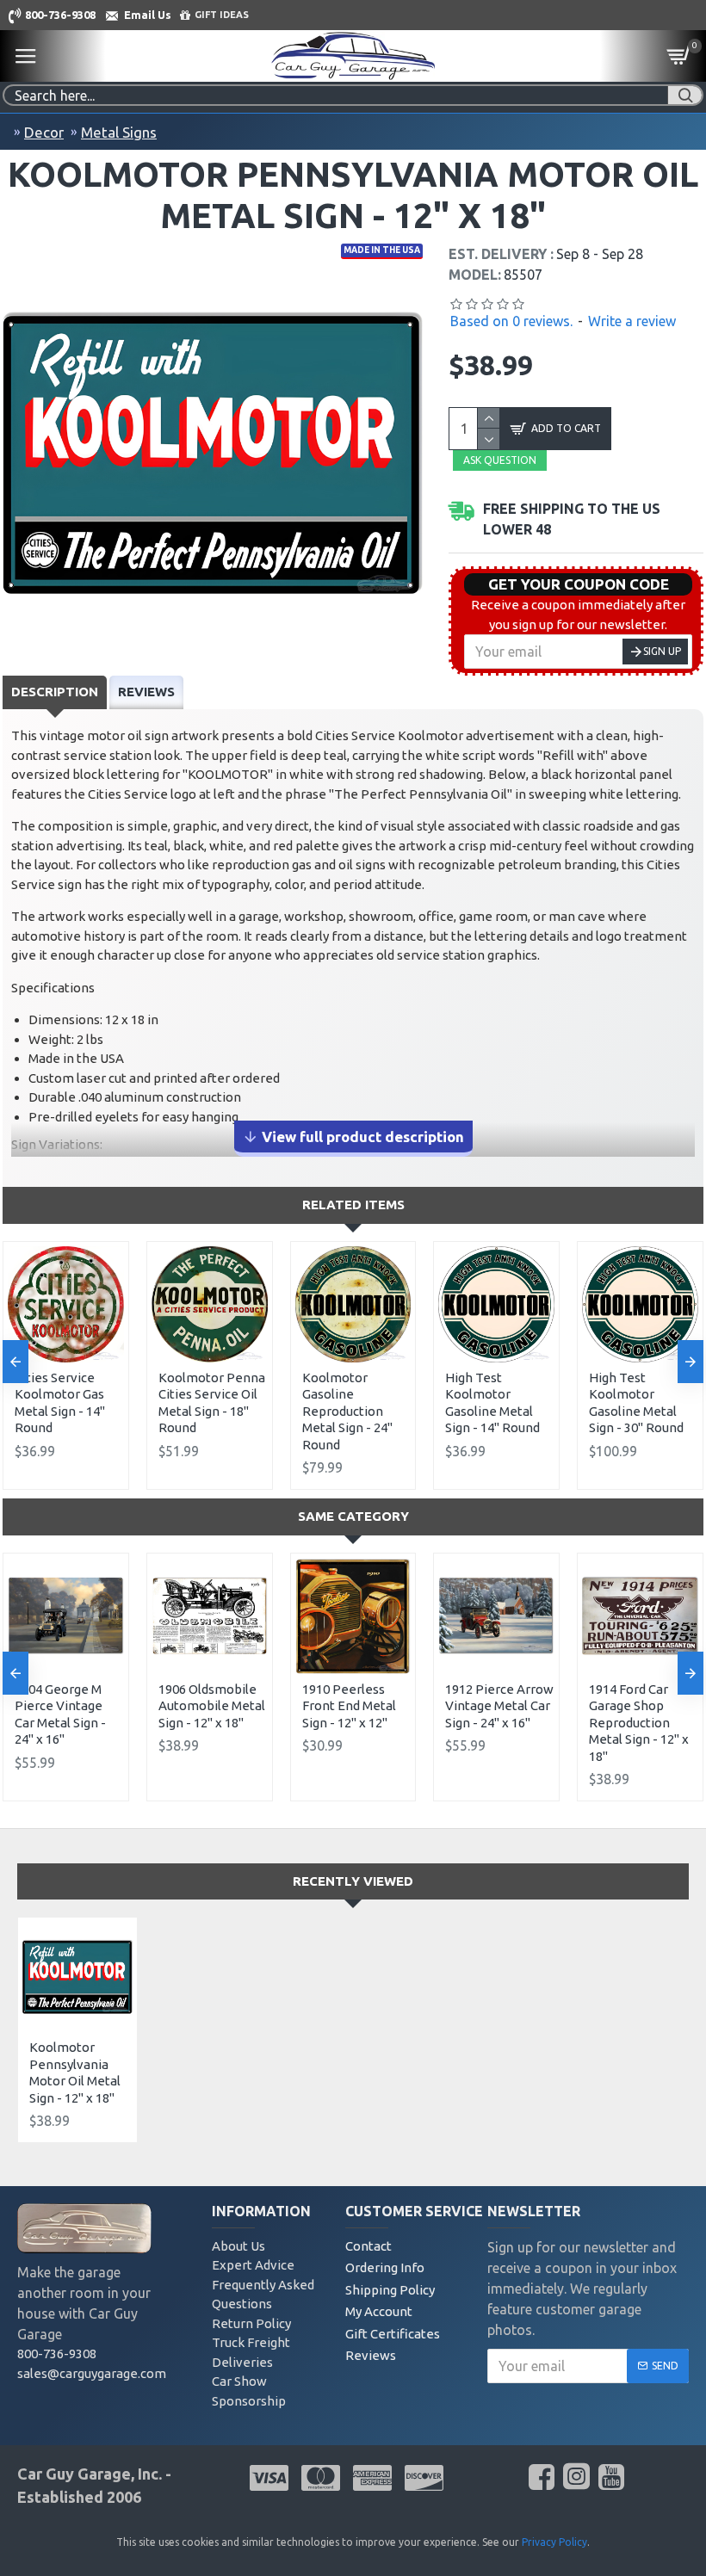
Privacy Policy (554, 2542)
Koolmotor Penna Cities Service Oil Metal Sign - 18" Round (212, 1403)
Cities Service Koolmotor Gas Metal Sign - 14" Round (60, 1403)
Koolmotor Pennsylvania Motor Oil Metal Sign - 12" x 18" (75, 2073)
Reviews (146, 692)
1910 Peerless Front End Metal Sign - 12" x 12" (349, 1706)
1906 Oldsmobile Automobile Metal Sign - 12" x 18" (212, 1706)
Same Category (353, 1516)
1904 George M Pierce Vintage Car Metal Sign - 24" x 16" (60, 1714)
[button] (15, 1362)
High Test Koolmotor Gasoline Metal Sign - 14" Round (492, 1403)
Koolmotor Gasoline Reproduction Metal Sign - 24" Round (347, 1411)
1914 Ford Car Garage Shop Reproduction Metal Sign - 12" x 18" (639, 1723)
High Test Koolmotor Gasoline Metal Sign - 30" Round (636, 1403)
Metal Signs (119, 132)
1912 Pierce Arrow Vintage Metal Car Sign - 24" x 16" (499, 1706)
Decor (44, 132)
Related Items (353, 1205)
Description (55, 692)
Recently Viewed (353, 1881)
